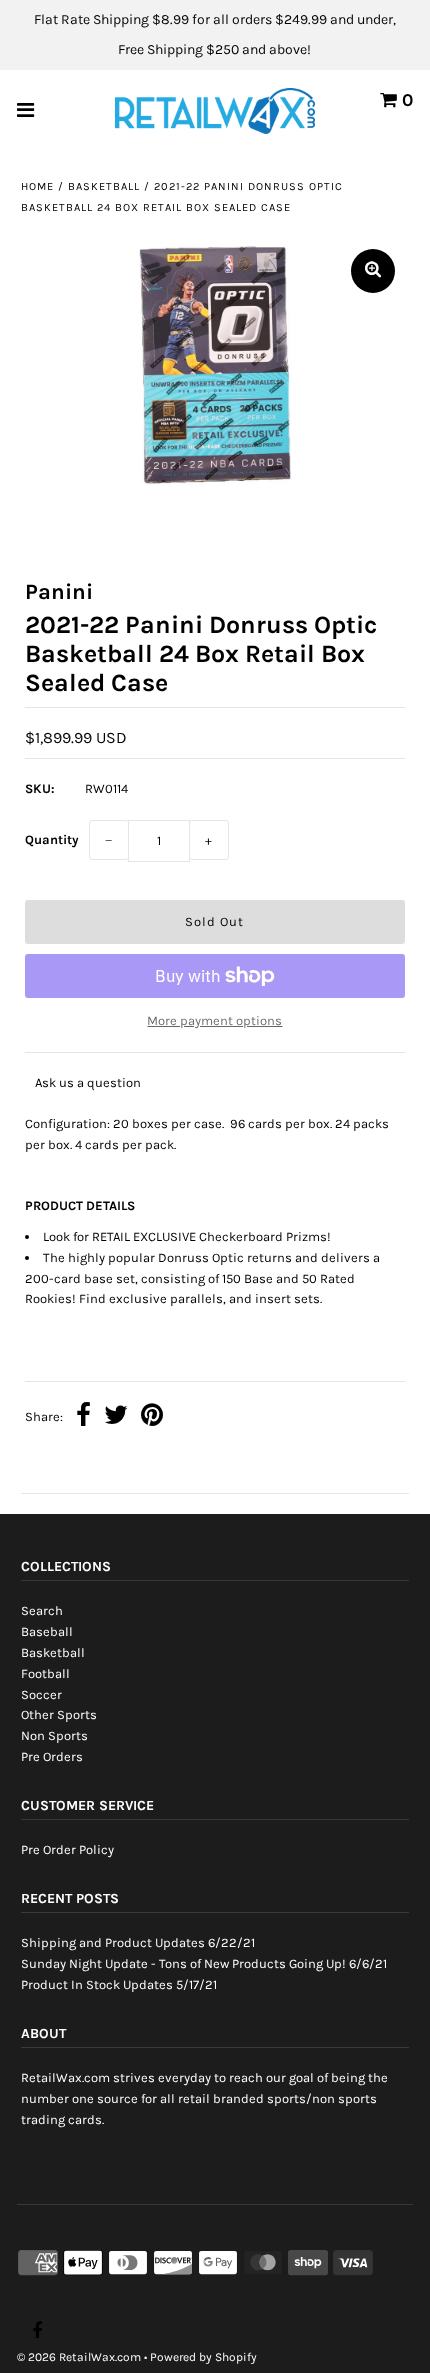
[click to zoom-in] (373, 271)
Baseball (47, 1631)
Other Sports (59, 1714)
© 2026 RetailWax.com (79, 2357)
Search (42, 1610)
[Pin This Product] (152, 1417)
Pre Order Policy (67, 1849)
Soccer (41, 1694)
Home (37, 186)
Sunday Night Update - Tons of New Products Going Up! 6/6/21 (204, 1963)
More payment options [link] (214, 1020)
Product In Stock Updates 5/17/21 (119, 1984)
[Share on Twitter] (116, 1417)
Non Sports (54, 1735)
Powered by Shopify (203, 2357)
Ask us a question (88, 1082)
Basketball (104, 186)
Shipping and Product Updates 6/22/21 (138, 1942)
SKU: (40, 788)
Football (45, 1673)
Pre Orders (52, 1756)
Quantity (52, 839)
